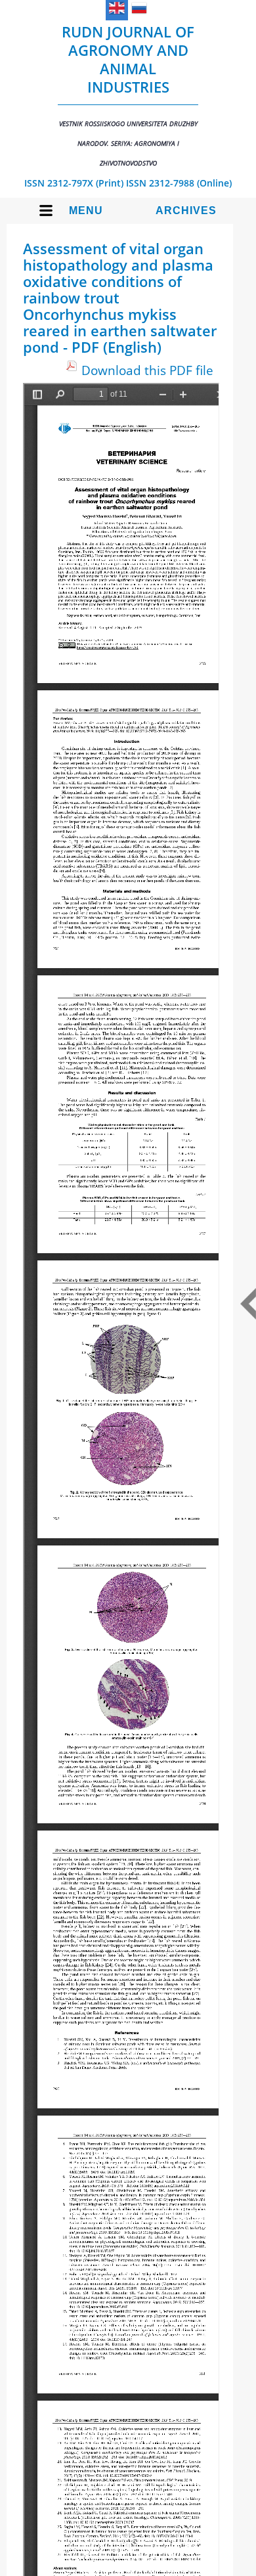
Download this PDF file (147, 370)
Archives (186, 211)
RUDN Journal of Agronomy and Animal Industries (128, 95)
